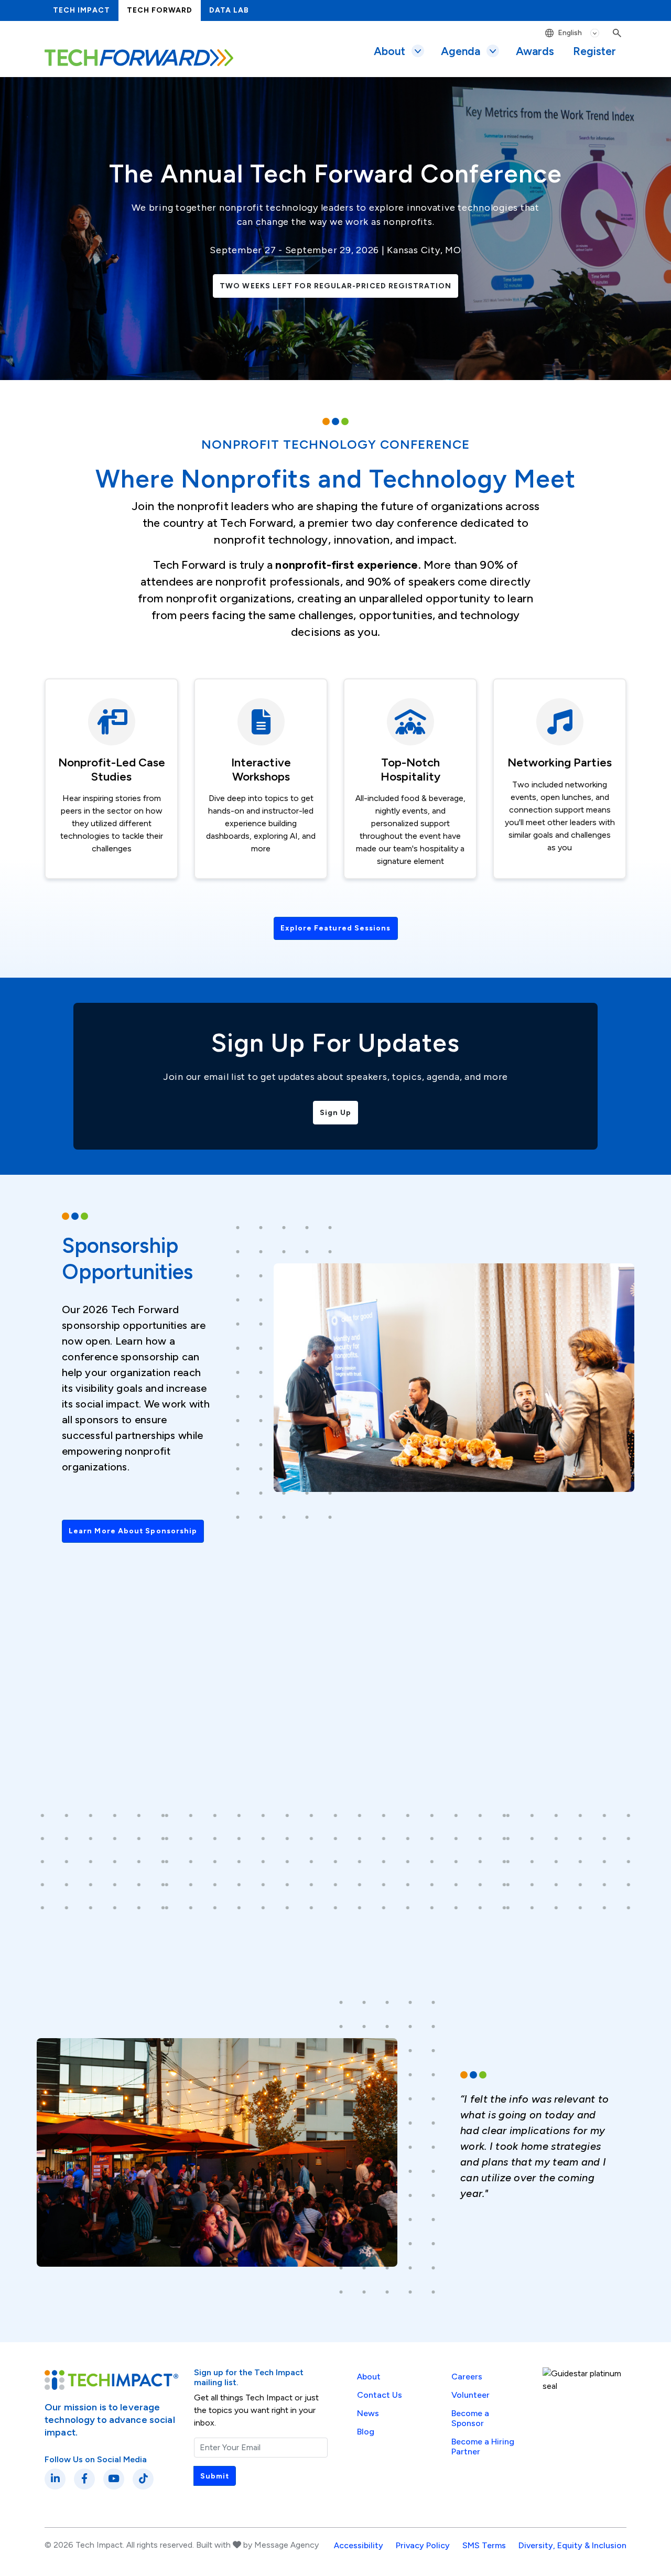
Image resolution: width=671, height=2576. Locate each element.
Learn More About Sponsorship (133, 1531)
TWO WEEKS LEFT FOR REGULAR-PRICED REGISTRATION (335, 286)
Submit (215, 2476)
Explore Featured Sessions (336, 928)
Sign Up (336, 1113)
